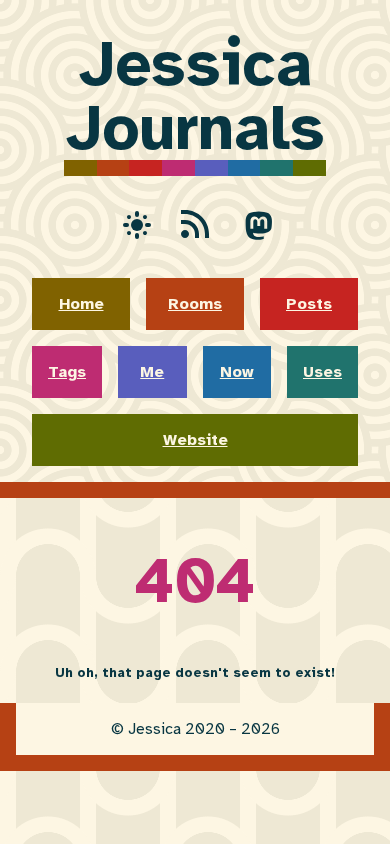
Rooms (195, 304)
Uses (322, 372)
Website (195, 440)
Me (152, 372)
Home (81, 304)
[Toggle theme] (131, 224)
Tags (67, 372)
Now (237, 372)
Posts (309, 304)
